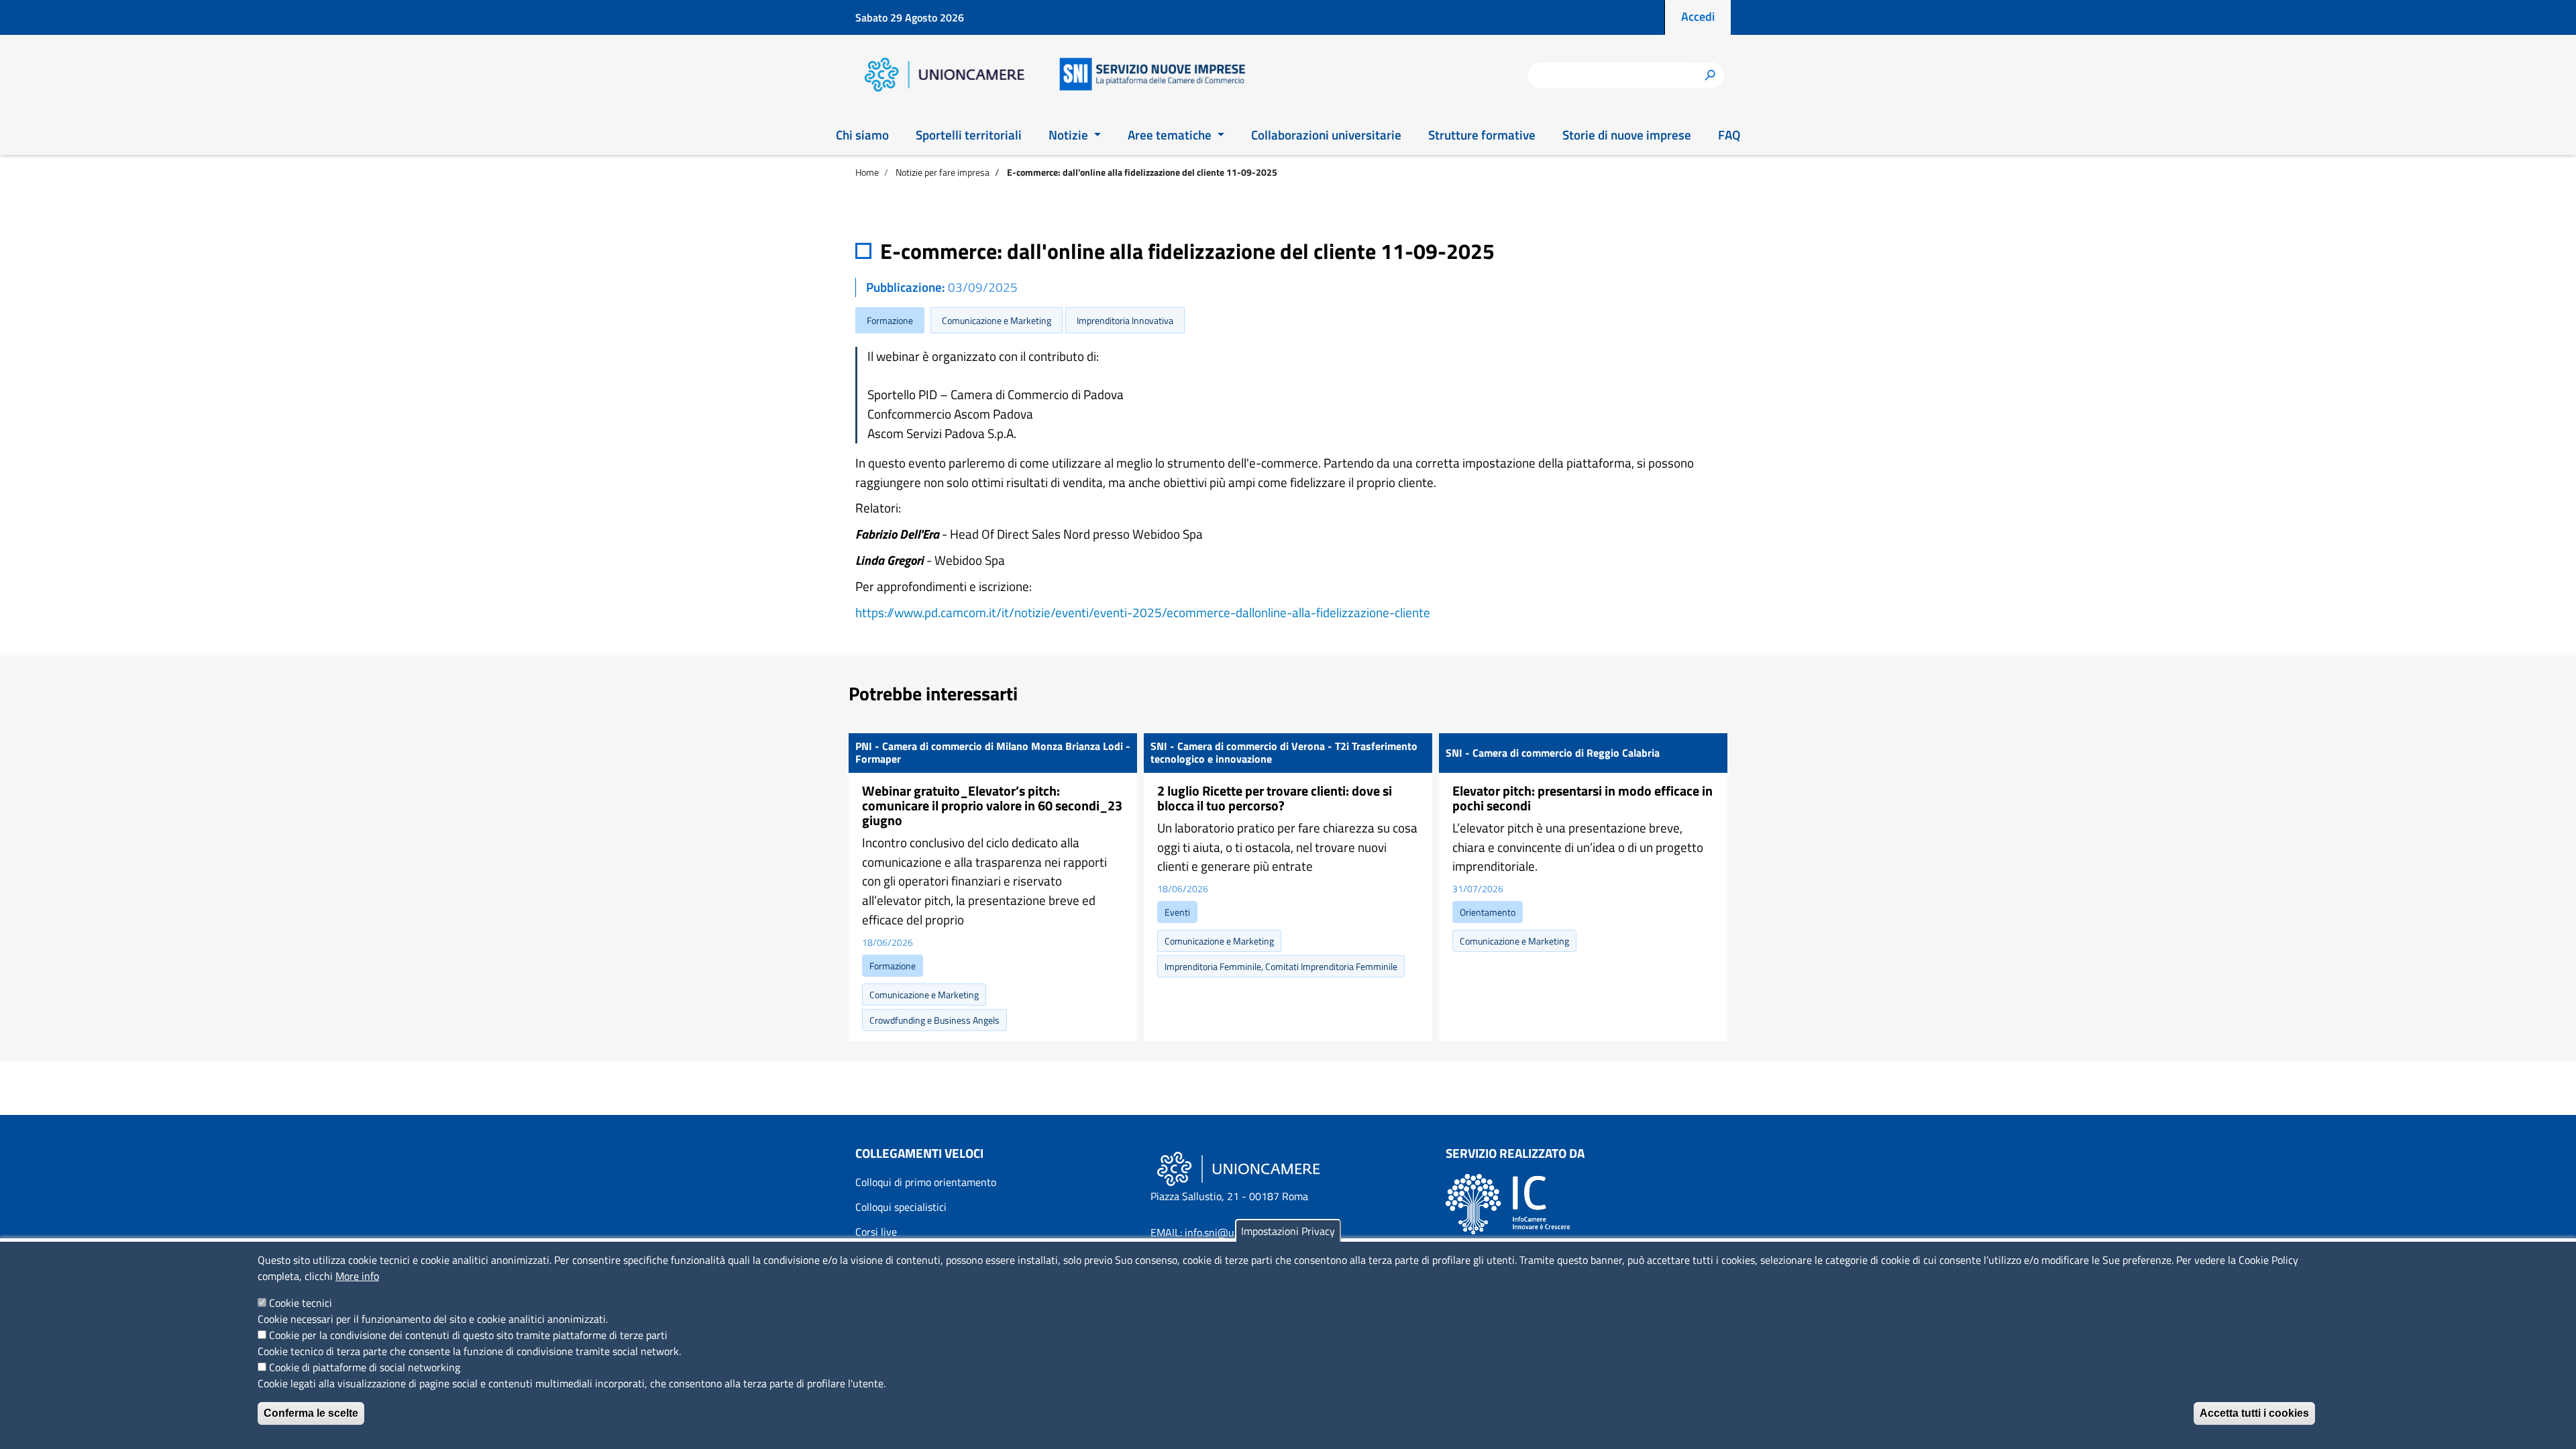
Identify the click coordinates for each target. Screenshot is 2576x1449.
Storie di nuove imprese (1627, 135)
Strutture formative (1482, 135)
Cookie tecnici (301, 1303)
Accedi (1698, 16)
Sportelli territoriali (969, 135)
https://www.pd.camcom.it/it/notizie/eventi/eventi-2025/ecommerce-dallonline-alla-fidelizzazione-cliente (1143, 612)
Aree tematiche (1171, 135)
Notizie (1070, 135)
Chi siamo (862, 135)
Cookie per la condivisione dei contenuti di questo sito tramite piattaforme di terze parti (468, 1335)
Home (867, 172)
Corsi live (876, 1232)
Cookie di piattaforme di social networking (365, 1367)
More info (357, 1276)
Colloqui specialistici (901, 1207)
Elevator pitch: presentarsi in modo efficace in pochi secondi (1582, 798)
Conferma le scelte (311, 1413)
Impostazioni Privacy (1288, 1231)
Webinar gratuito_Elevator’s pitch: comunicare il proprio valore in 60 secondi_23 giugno (992, 805)
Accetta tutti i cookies (2254, 1413)
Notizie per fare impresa (943, 172)
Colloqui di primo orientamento (926, 1182)
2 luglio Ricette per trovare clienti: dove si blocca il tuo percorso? (1275, 798)
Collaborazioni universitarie (1326, 135)
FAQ (1729, 135)
